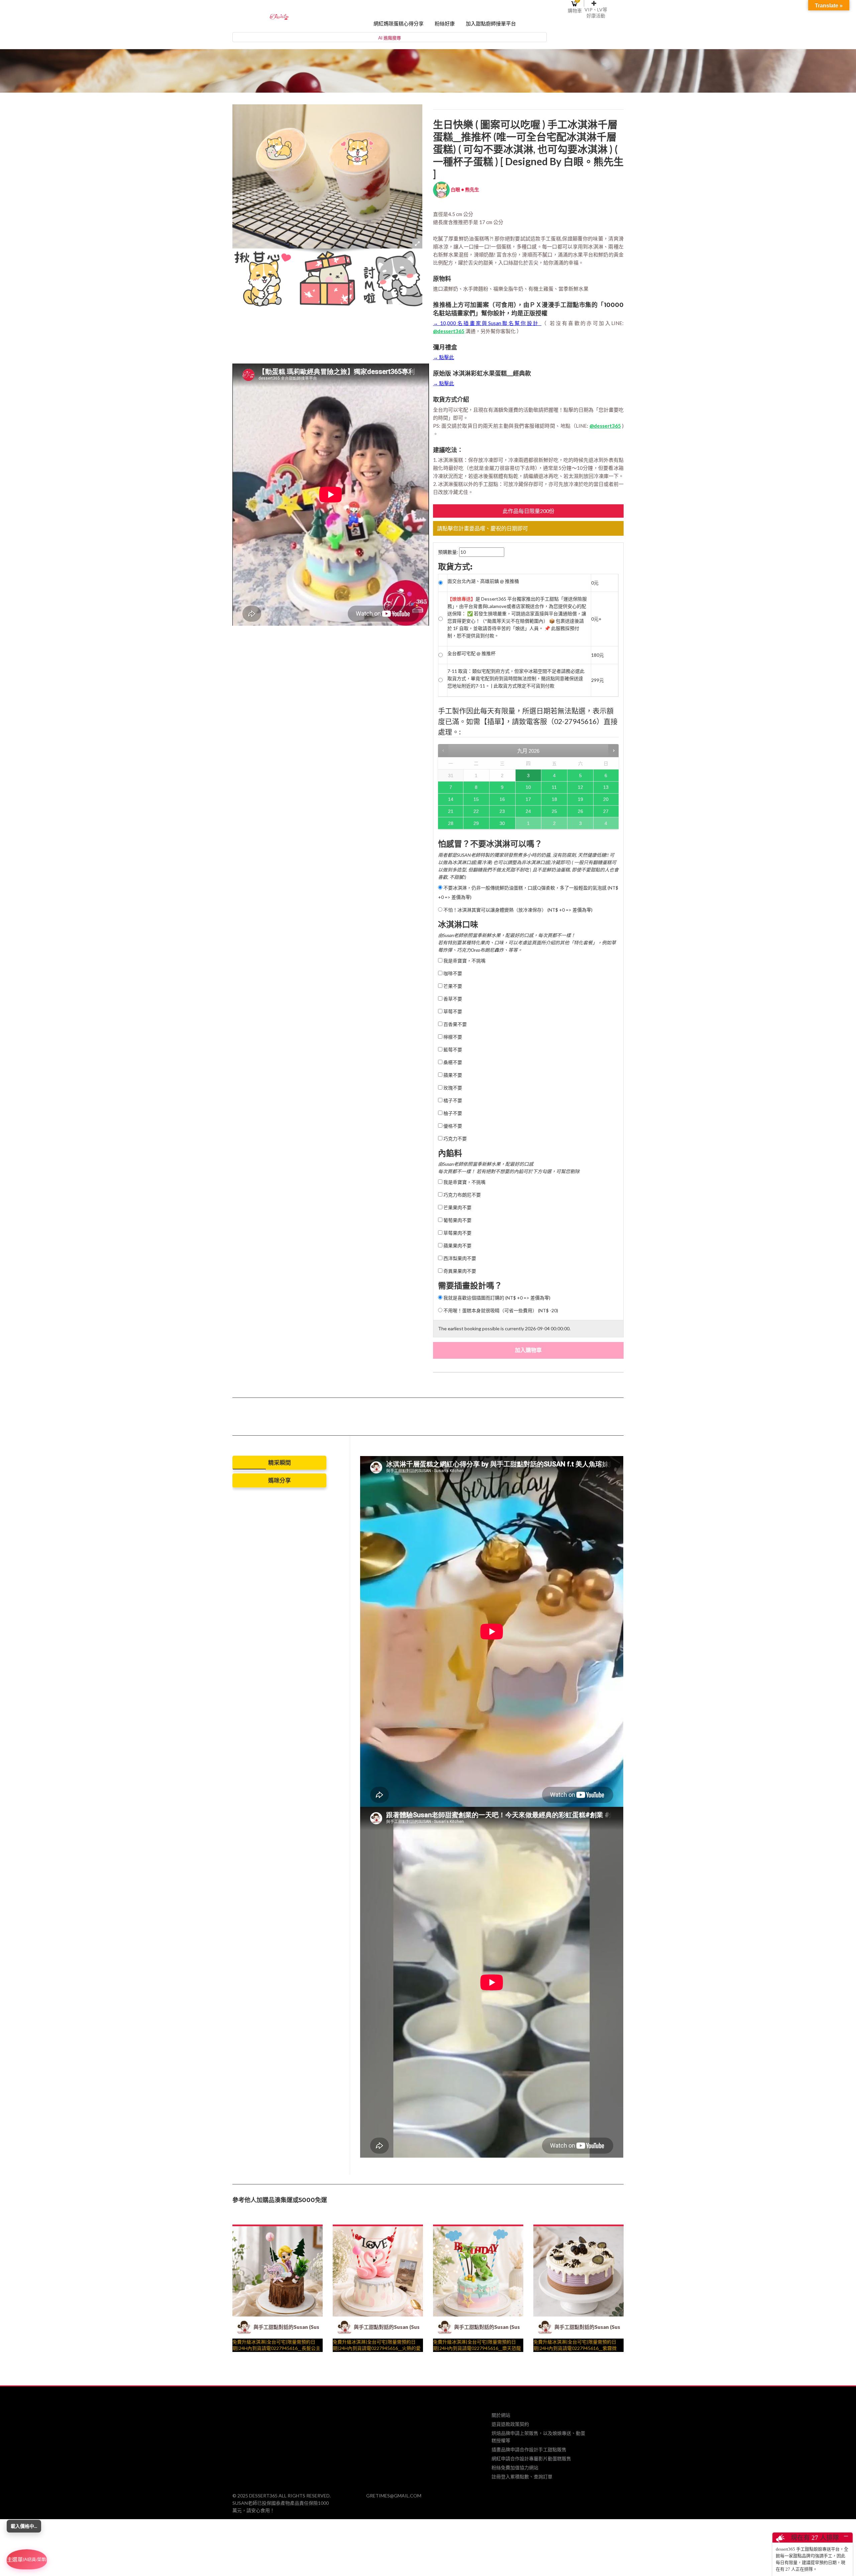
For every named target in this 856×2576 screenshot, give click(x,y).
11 (554, 787)
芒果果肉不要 (457, 1207)
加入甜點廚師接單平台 (491, 24)
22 (476, 811)
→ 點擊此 (444, 357)
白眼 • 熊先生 (464, 189)
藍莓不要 (452, 1050)
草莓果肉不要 (457, 1233)
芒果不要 (452, 986)
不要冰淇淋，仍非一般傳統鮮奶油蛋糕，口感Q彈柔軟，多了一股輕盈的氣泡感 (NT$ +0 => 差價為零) (528, 892)
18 (554, 799)
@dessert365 (449, 331)
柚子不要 (452, 1113)
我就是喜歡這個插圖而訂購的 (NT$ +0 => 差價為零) (496, 1298)
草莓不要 (452, 1011)
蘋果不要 (452, 1075)
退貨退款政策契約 (510, 2424)
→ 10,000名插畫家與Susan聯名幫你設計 (487, 323)
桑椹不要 (452, 1062)
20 (606, 799)
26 (580, 811)
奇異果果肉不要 (459, 1271)
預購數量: (448, 552)
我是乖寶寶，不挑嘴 (464, 961)
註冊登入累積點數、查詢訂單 (522, 2477)
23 (502, 811)
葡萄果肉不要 (457, 1220)
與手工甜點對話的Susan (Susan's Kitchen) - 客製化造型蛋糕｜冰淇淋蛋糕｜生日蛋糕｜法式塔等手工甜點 (286, 2327)
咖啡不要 (452, 973)
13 (606, 787)
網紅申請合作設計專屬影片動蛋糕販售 (531, 2458)
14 (451, 799)
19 (580, 799)
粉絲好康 (445, 24)
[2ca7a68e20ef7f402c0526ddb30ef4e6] (263, 279)
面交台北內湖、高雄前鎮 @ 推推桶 (483, 581)
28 (451, 823)
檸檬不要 (452, 1037)
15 (476, 799)
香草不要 (452, 999)
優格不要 (452, 1126)
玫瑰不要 (452, 1088)
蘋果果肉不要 (457, 1246)
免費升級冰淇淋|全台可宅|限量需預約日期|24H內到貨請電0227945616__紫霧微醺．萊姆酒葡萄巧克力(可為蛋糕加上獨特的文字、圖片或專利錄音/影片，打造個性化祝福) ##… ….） (576, 2349)
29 (476, 823)
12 (580, 787)
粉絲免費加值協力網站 (515, 2467)
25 (554, 811)
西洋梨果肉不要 (459, 1258)
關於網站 (501, 2415)
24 (528, 811)
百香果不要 (455, 1024)
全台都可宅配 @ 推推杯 (471, 653)
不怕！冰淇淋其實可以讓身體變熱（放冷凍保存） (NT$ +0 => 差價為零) (517, 910)
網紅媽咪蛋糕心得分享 (399, 24)
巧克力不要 (455, 1139)
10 (528, 787)
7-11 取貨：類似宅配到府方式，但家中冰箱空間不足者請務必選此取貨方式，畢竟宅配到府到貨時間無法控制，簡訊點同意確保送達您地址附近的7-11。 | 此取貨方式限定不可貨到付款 (516, 678)
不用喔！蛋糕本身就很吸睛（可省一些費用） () (500, 1310)
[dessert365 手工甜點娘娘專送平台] (279, 16)
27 (606, 811)
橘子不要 (452, 1100)
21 (451, 811)
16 (502, 799)
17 (528, 799)
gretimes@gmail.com (394, 2496)
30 (502, 823)
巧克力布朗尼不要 (462, 1195)
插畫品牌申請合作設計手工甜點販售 (529, 2449)
